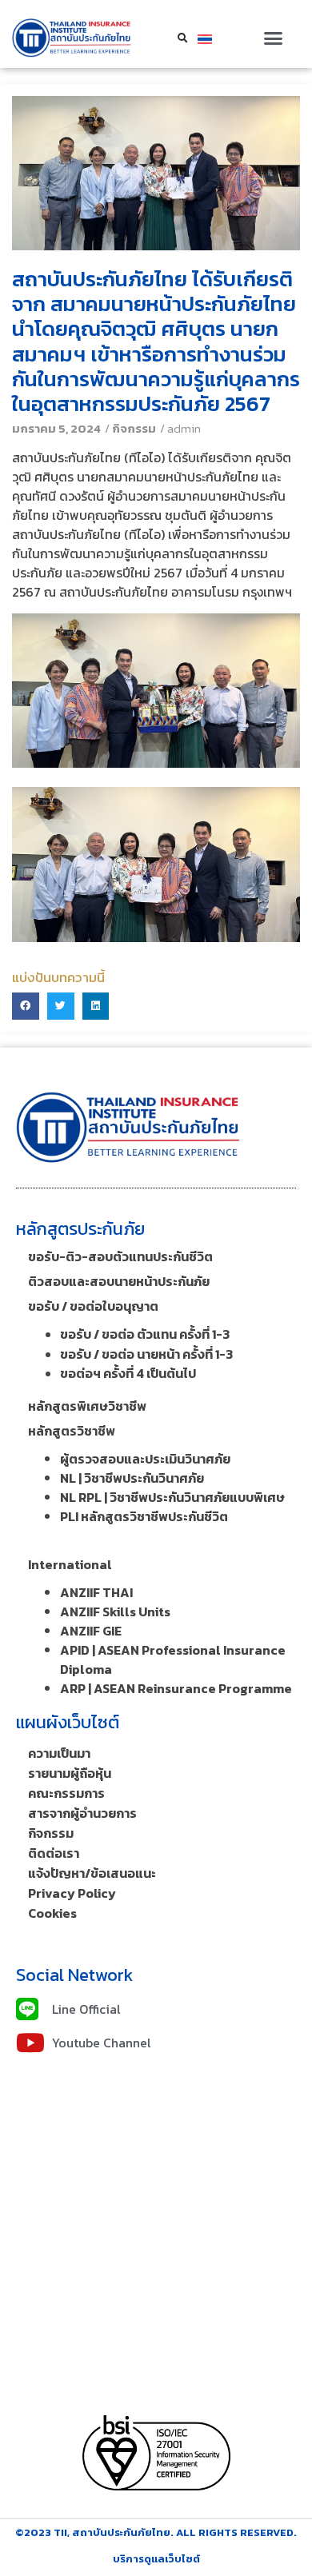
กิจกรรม (134, 428)
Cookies (52, 1913)
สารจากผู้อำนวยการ (82, 1813)
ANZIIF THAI (96, 1592)
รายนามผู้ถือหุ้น (70, 1773)
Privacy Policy (72, 1893)
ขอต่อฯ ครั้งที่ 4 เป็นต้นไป (128, 1373)
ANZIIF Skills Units (115, 1611)
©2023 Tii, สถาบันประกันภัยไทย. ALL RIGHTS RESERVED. (156, 2532)
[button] (273, 38)
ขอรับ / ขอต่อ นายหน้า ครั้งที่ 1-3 (146, 1354)
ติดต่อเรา (54, 1853)
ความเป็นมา (59, 1753)
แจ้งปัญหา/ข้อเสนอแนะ (92, 1873)
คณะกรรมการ (66, 1793)
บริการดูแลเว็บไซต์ (156, 2559)
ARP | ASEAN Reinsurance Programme (176, 1688)
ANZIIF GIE (91, 1631)
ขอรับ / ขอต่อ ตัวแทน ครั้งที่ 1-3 (145, 1334)
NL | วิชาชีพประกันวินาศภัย (132, 1478)
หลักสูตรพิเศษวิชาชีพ (87, 1406)
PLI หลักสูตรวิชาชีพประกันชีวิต (144, 1516)
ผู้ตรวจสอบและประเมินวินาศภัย (145, 1459)
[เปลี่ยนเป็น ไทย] (205, 38)
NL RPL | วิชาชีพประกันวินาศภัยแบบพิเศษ (172, 1497)
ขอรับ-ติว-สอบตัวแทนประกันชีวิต (120, 1256)
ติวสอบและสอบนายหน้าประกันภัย (119, 1281)
